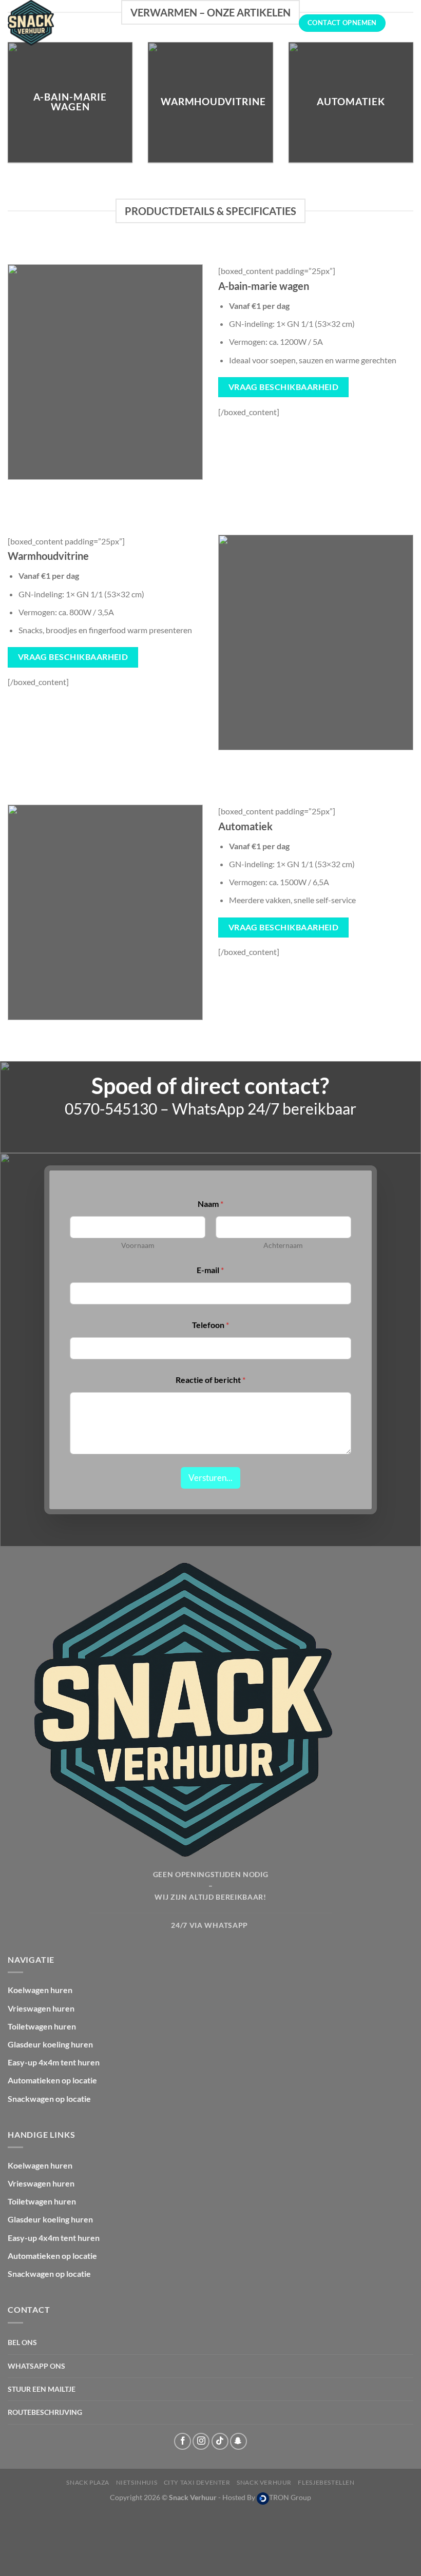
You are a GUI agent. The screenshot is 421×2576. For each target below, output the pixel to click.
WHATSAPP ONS (36, 2366)
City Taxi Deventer (197, 2482)
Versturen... (210, 1478)
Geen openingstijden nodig (211, 1875)
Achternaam (283, 1245)
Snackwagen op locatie (49, 2099)
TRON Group (290, 2497)
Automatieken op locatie (52, 2080)
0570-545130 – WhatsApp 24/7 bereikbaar (210, 1109)
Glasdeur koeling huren (50, 2044)
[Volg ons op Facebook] (183, 2441)
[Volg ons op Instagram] (201, 2441)
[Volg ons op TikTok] (220, 2441)
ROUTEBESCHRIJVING (45, 2412)
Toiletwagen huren (42, 2026)
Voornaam (138, 1245)
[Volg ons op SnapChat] (238, 2441)
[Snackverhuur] (59, 23)
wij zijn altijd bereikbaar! (210, 1897)
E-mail (210, 1270)
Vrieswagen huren (41, 2008)
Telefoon (210, 1325)
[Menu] (407, 23)
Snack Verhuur (264, 2482)
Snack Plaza (88, 2482)
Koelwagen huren (40, 1990)
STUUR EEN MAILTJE (42, 2389)
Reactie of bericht (210, 1380)
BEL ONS (22, 2342)
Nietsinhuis (137, 2482)
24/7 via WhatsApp (210, 1925)
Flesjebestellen (326, 2482)
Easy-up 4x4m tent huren (54, 2062)
